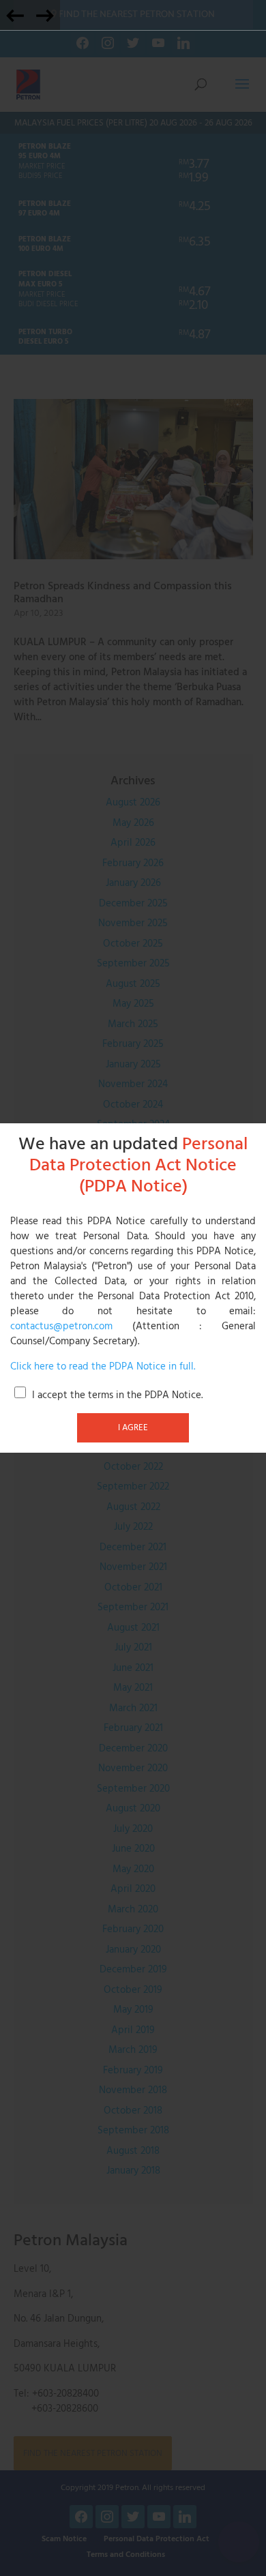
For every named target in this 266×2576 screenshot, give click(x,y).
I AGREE (133, 1427)
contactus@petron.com (61, 1327)
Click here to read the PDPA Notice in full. (103, 1367)
